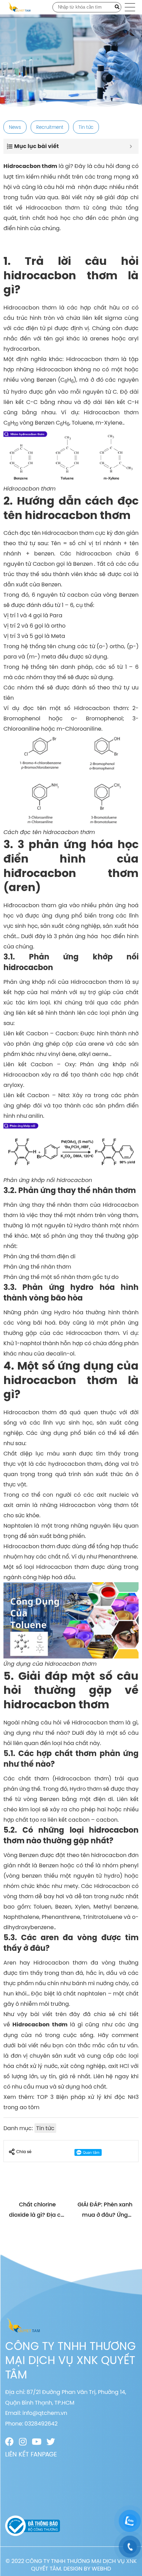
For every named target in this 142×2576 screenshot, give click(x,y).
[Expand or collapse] (131, 146)
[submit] (117, 7)
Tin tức (86, 127)
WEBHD (101, 2568)
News (15, 127)
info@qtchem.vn (45, 2413)
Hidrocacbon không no (68, 369)
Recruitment (50, 127)
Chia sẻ (24, 2152)
